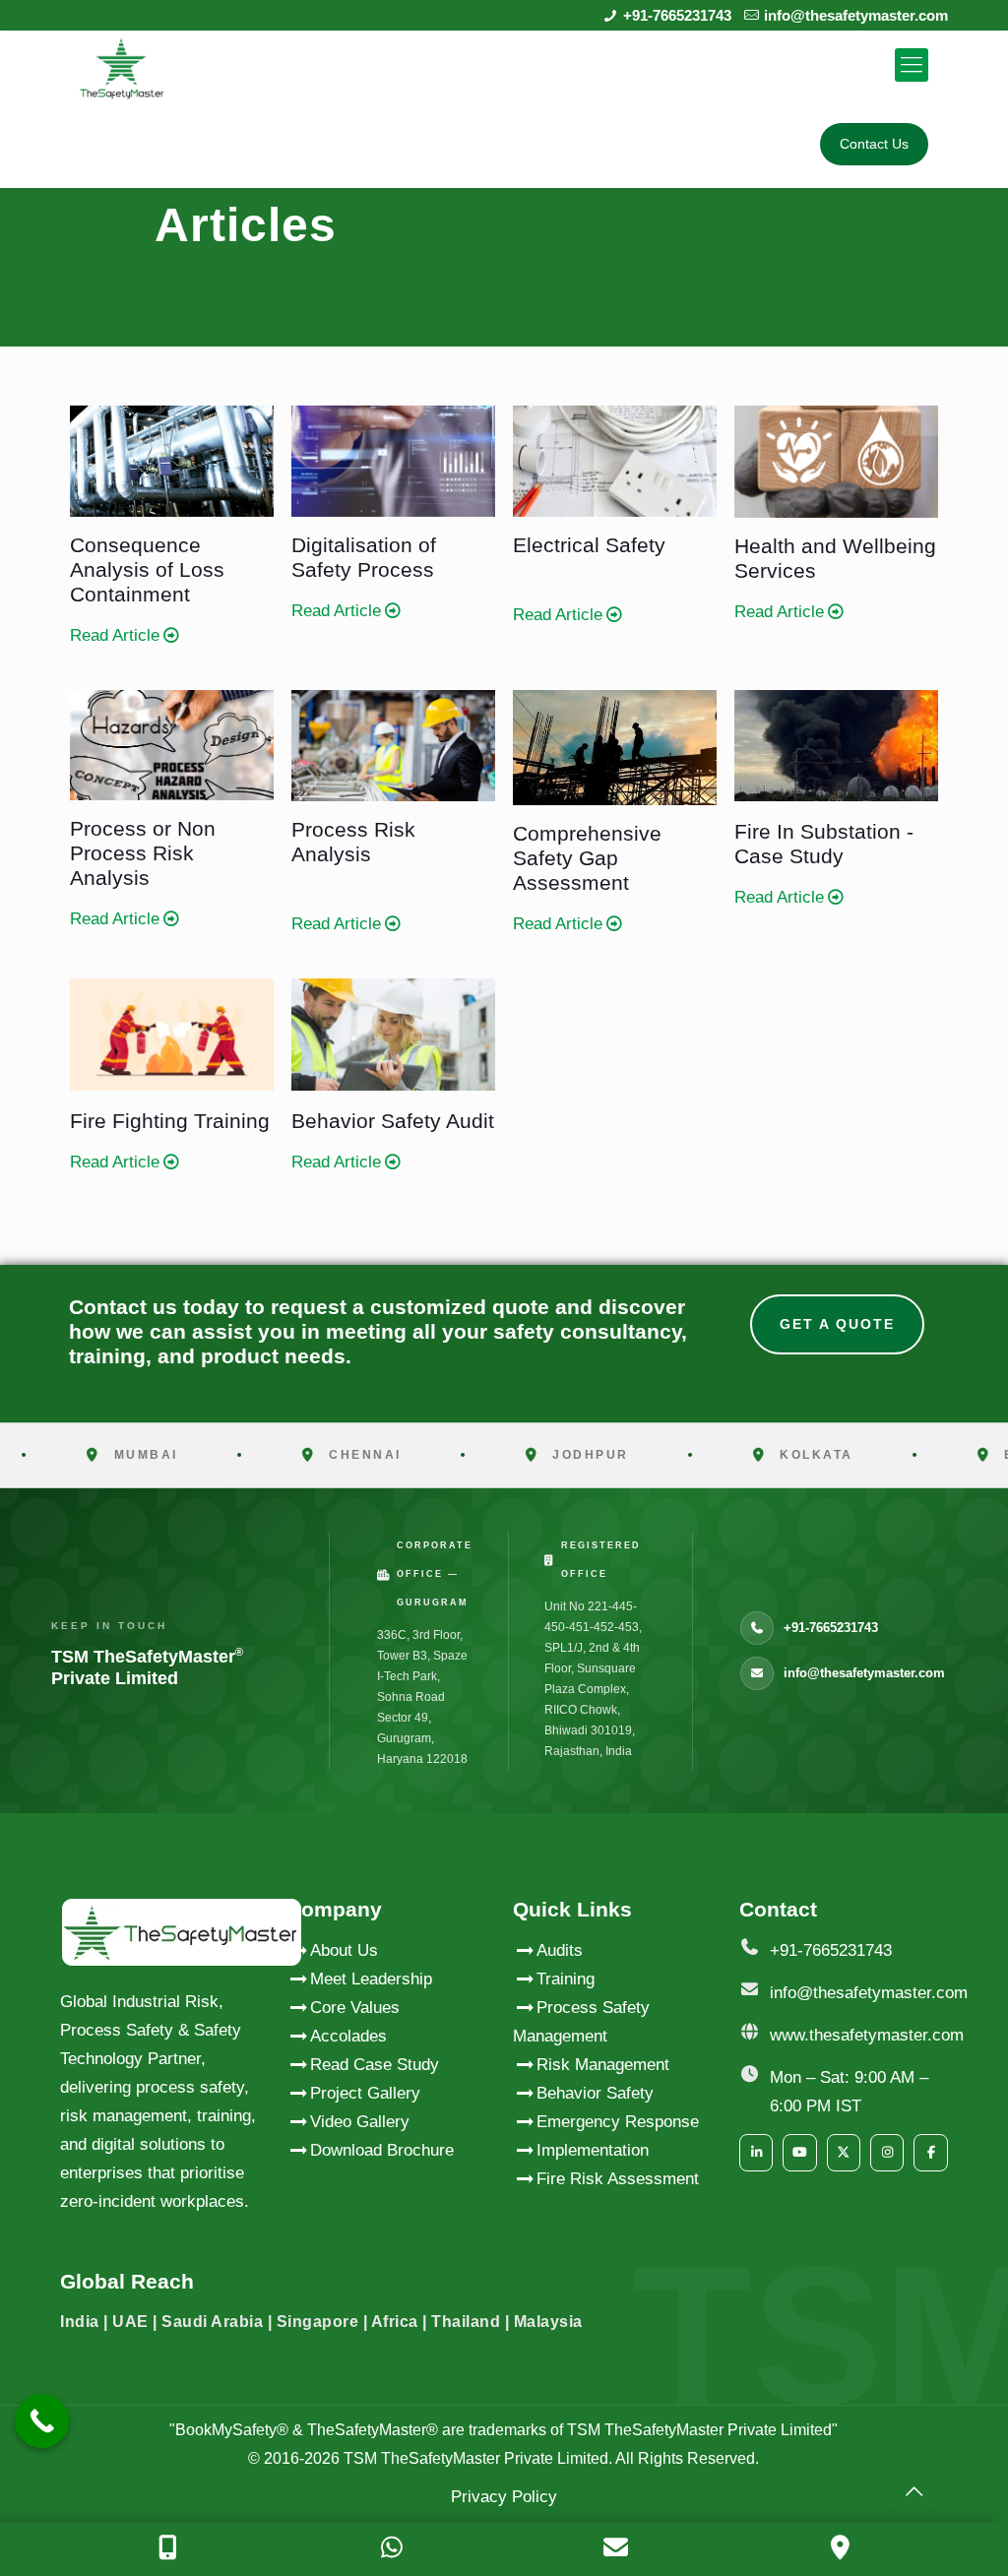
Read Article (115, 635)
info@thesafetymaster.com (856, 15)
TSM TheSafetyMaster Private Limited (474, 2458)
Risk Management (603, 2065)
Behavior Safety (595, 2093)
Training (566, 1979)
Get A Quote (837, 1324)
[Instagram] (887, 2153)
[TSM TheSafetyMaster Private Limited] (122, 65)
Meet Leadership (371, 1979)
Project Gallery (365, 2093)
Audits (560, 1950)
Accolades (348, 2036)
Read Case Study (375, 2065)
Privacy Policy (504, 2497)
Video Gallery (360, 2122)
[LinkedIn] (756, 2153)
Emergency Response (618, 2122)
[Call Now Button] (42, 2421)
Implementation (593, 2150)
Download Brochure (382, 2150)
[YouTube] (799, 2153)
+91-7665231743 (677, 15)
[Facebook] (930, 2153)
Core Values (355, 2008)
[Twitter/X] (844, 2153)
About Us (344, 1950)
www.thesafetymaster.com (867, 2035)
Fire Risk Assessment (618, 2179)
